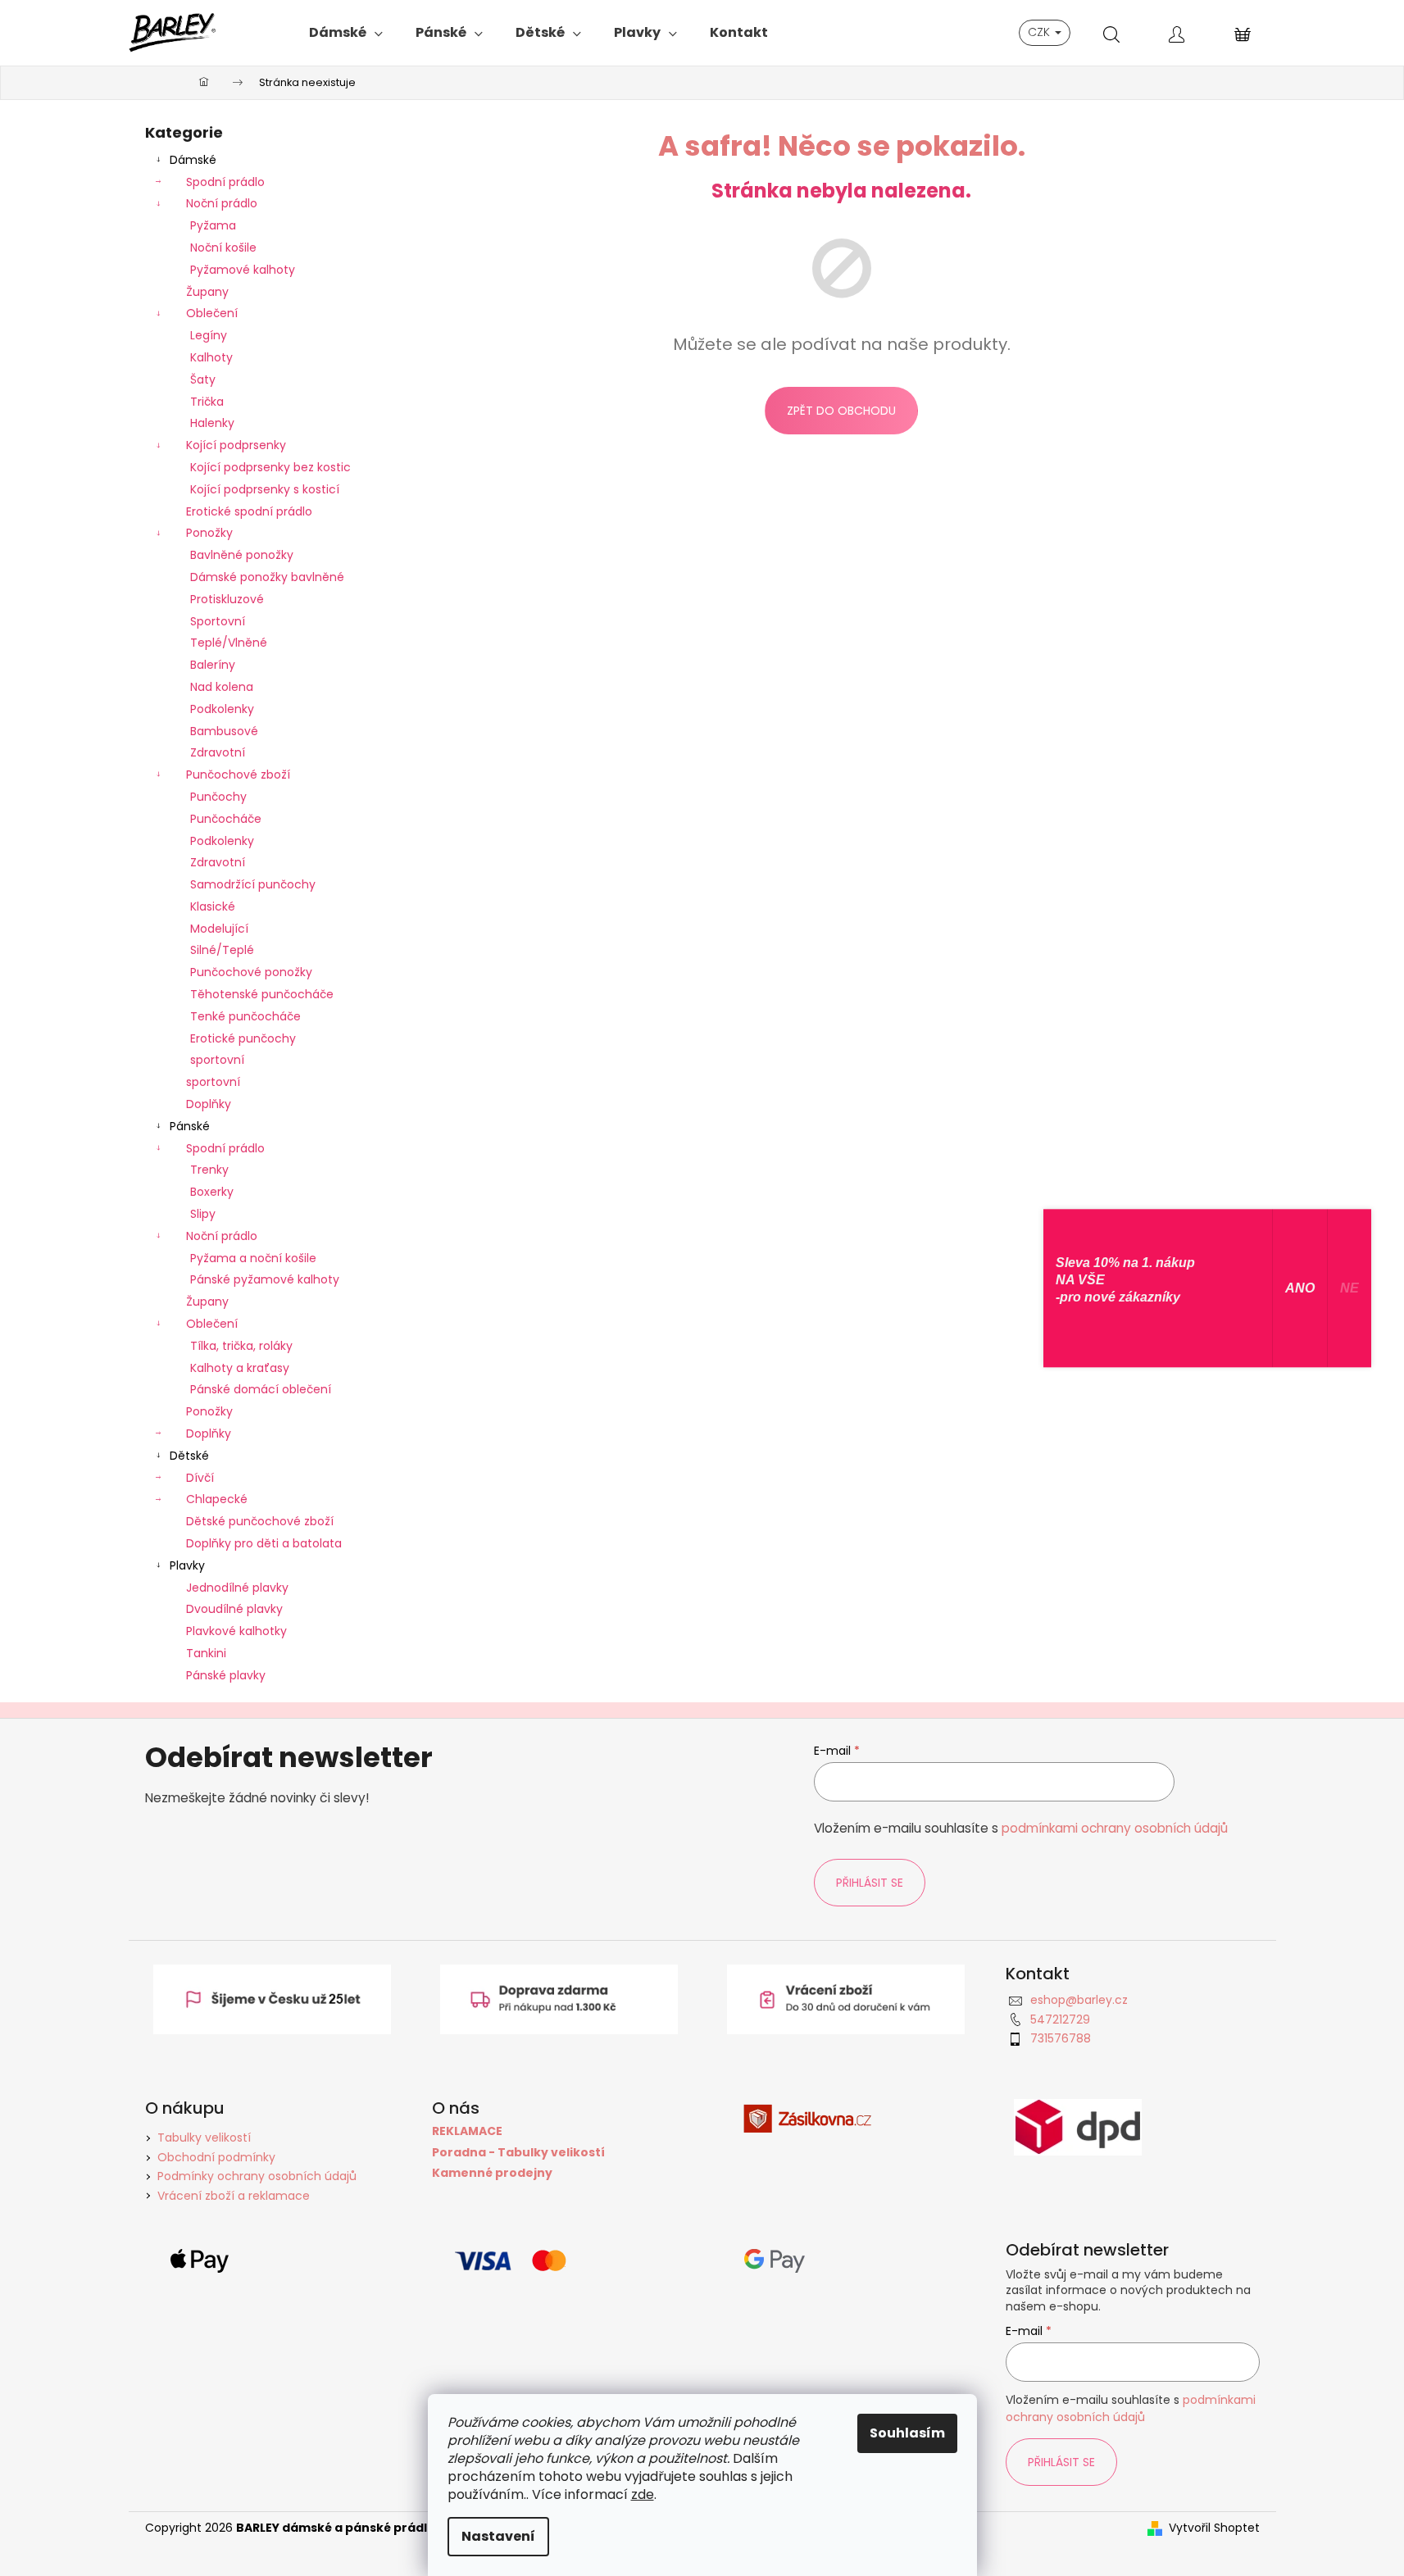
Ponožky (209, 533)
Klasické (213, 906)
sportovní (217, 1060)
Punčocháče (226, 819)
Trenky (209, 1170)
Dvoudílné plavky (234, 1609)
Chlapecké (217, 1499)
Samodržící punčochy (253, 884)
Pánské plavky (226, 1675)
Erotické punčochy (243, 1038)
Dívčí (200, 1478)
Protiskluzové (227, 599)
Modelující (219, 929)
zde (643, 2494)
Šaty (203, 379)
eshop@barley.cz (1079, 2000)
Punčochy (218, 797)
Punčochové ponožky (251, 972)
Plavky (187, 1565)
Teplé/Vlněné (229, 643)
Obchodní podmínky (216, 2157)
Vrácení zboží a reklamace (234, 2196)
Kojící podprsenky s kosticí (265, 489)
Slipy (203, 1214)
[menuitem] (346, 33)
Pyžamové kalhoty (243, 270)
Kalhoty (211, 357)
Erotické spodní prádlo (249, 511)
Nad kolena (222, 687)
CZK (1041, 32)
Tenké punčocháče (245, 1016)
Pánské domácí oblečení (261, 1389)
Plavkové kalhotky (236, 1631)
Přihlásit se (870, 1883)
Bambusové (224, 731)
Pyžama (213, 225)
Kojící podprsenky (236, 445)
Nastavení (498, 2536)
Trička (207, 402)
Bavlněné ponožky (242, 555)
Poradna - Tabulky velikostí (518, 2153)
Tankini (206, 1653)
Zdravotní (218, 752)
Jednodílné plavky (237, 1588)
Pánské (190, 1126)
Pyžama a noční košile (253, 1258)
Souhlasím (907, 2433)
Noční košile (223, 248)
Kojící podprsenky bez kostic (270, 467)
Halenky (212, 423)
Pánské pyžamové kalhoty (265, 1279)
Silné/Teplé (222, 950)
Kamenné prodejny (492, 2173)
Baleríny (213, 665)
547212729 (1060, 2019)
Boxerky (212, 1192)
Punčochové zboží (238, 775)
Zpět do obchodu (841, 411)
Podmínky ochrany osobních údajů (257, 2176)
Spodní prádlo (225, 182)
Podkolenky (222, 709)
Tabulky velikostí (204, 2138)
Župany (207, 292)
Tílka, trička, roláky (241, 1346)
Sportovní (218, 621)
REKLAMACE (467, 2131)
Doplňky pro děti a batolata (264, 1543)
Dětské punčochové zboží (260, 1521)
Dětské (189, 1456)
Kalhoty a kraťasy (240, 1368)
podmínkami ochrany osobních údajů (1115, 1828)
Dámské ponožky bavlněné (267, 577)
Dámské (193, 160)
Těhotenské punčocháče (262, 994)
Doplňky (209, 1104)
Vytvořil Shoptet (1214, 2528)
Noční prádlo (222, 203)
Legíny (209, 335)
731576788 (1061, 2038)
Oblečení (212, 313)
